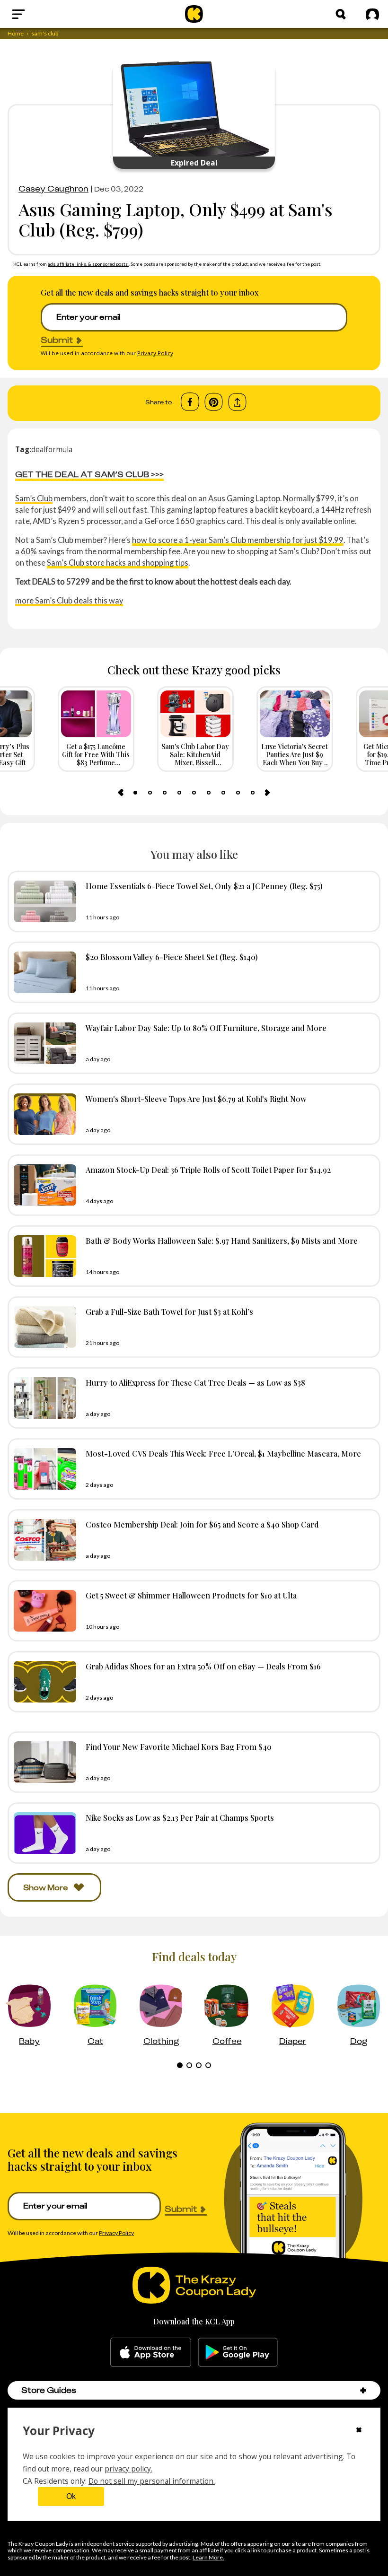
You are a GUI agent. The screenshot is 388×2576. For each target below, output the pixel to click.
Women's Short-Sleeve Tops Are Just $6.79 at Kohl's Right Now (196, 1099)
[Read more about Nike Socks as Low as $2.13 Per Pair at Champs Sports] (43, 1833)
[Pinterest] (214, 402)
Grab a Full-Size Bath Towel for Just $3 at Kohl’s (169, 1311)
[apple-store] (151, 2352)
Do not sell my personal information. (152, 2481)
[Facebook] (190, 402)
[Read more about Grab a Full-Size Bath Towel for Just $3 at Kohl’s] (43, 1327)
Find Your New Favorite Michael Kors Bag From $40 (179, 1746)
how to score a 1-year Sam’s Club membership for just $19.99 (238, 540)
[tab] (135, 793)
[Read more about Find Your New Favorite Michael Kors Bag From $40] (43, 1762)
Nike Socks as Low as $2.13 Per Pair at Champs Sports (180, 1817)
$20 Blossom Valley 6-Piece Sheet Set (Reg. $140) (172, 957)
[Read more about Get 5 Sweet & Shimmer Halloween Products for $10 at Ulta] (43, 1611)
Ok (71, 2496)
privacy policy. (128, 2469)
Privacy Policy (155, 353)
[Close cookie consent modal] (359, 2431)
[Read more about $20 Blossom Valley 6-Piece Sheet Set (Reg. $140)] (43, 972)
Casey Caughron (53, 189)
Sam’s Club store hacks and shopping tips (118, 563)
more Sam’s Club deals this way (69, 600)
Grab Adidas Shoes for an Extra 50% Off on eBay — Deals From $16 (203, 1666)
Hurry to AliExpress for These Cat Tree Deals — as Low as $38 (195, 1382)
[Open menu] (41, 14)
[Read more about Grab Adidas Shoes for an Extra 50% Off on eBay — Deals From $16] (43, 1682)
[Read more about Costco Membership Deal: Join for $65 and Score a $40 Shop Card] (43, 1540)
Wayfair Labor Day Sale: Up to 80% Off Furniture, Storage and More (206, 1028)
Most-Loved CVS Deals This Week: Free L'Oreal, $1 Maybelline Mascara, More (223, 1453)
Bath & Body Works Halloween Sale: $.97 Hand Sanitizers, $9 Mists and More (222, 1240)
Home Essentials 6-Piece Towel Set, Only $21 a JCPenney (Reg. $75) (204, 886)
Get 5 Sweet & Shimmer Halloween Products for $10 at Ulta (191, 1595)
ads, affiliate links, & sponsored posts (88, 264)
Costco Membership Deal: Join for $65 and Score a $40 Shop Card (202, 1524)
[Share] (237, 402)
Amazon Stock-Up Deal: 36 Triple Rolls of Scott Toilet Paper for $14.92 (208, 1170)
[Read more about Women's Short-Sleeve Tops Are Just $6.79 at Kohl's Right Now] (43, 1114)
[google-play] (238, 2352)
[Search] (341, 14)
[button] (363, 2390)
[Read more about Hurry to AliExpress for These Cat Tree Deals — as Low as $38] (43, 1398)
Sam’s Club (34, 498)
